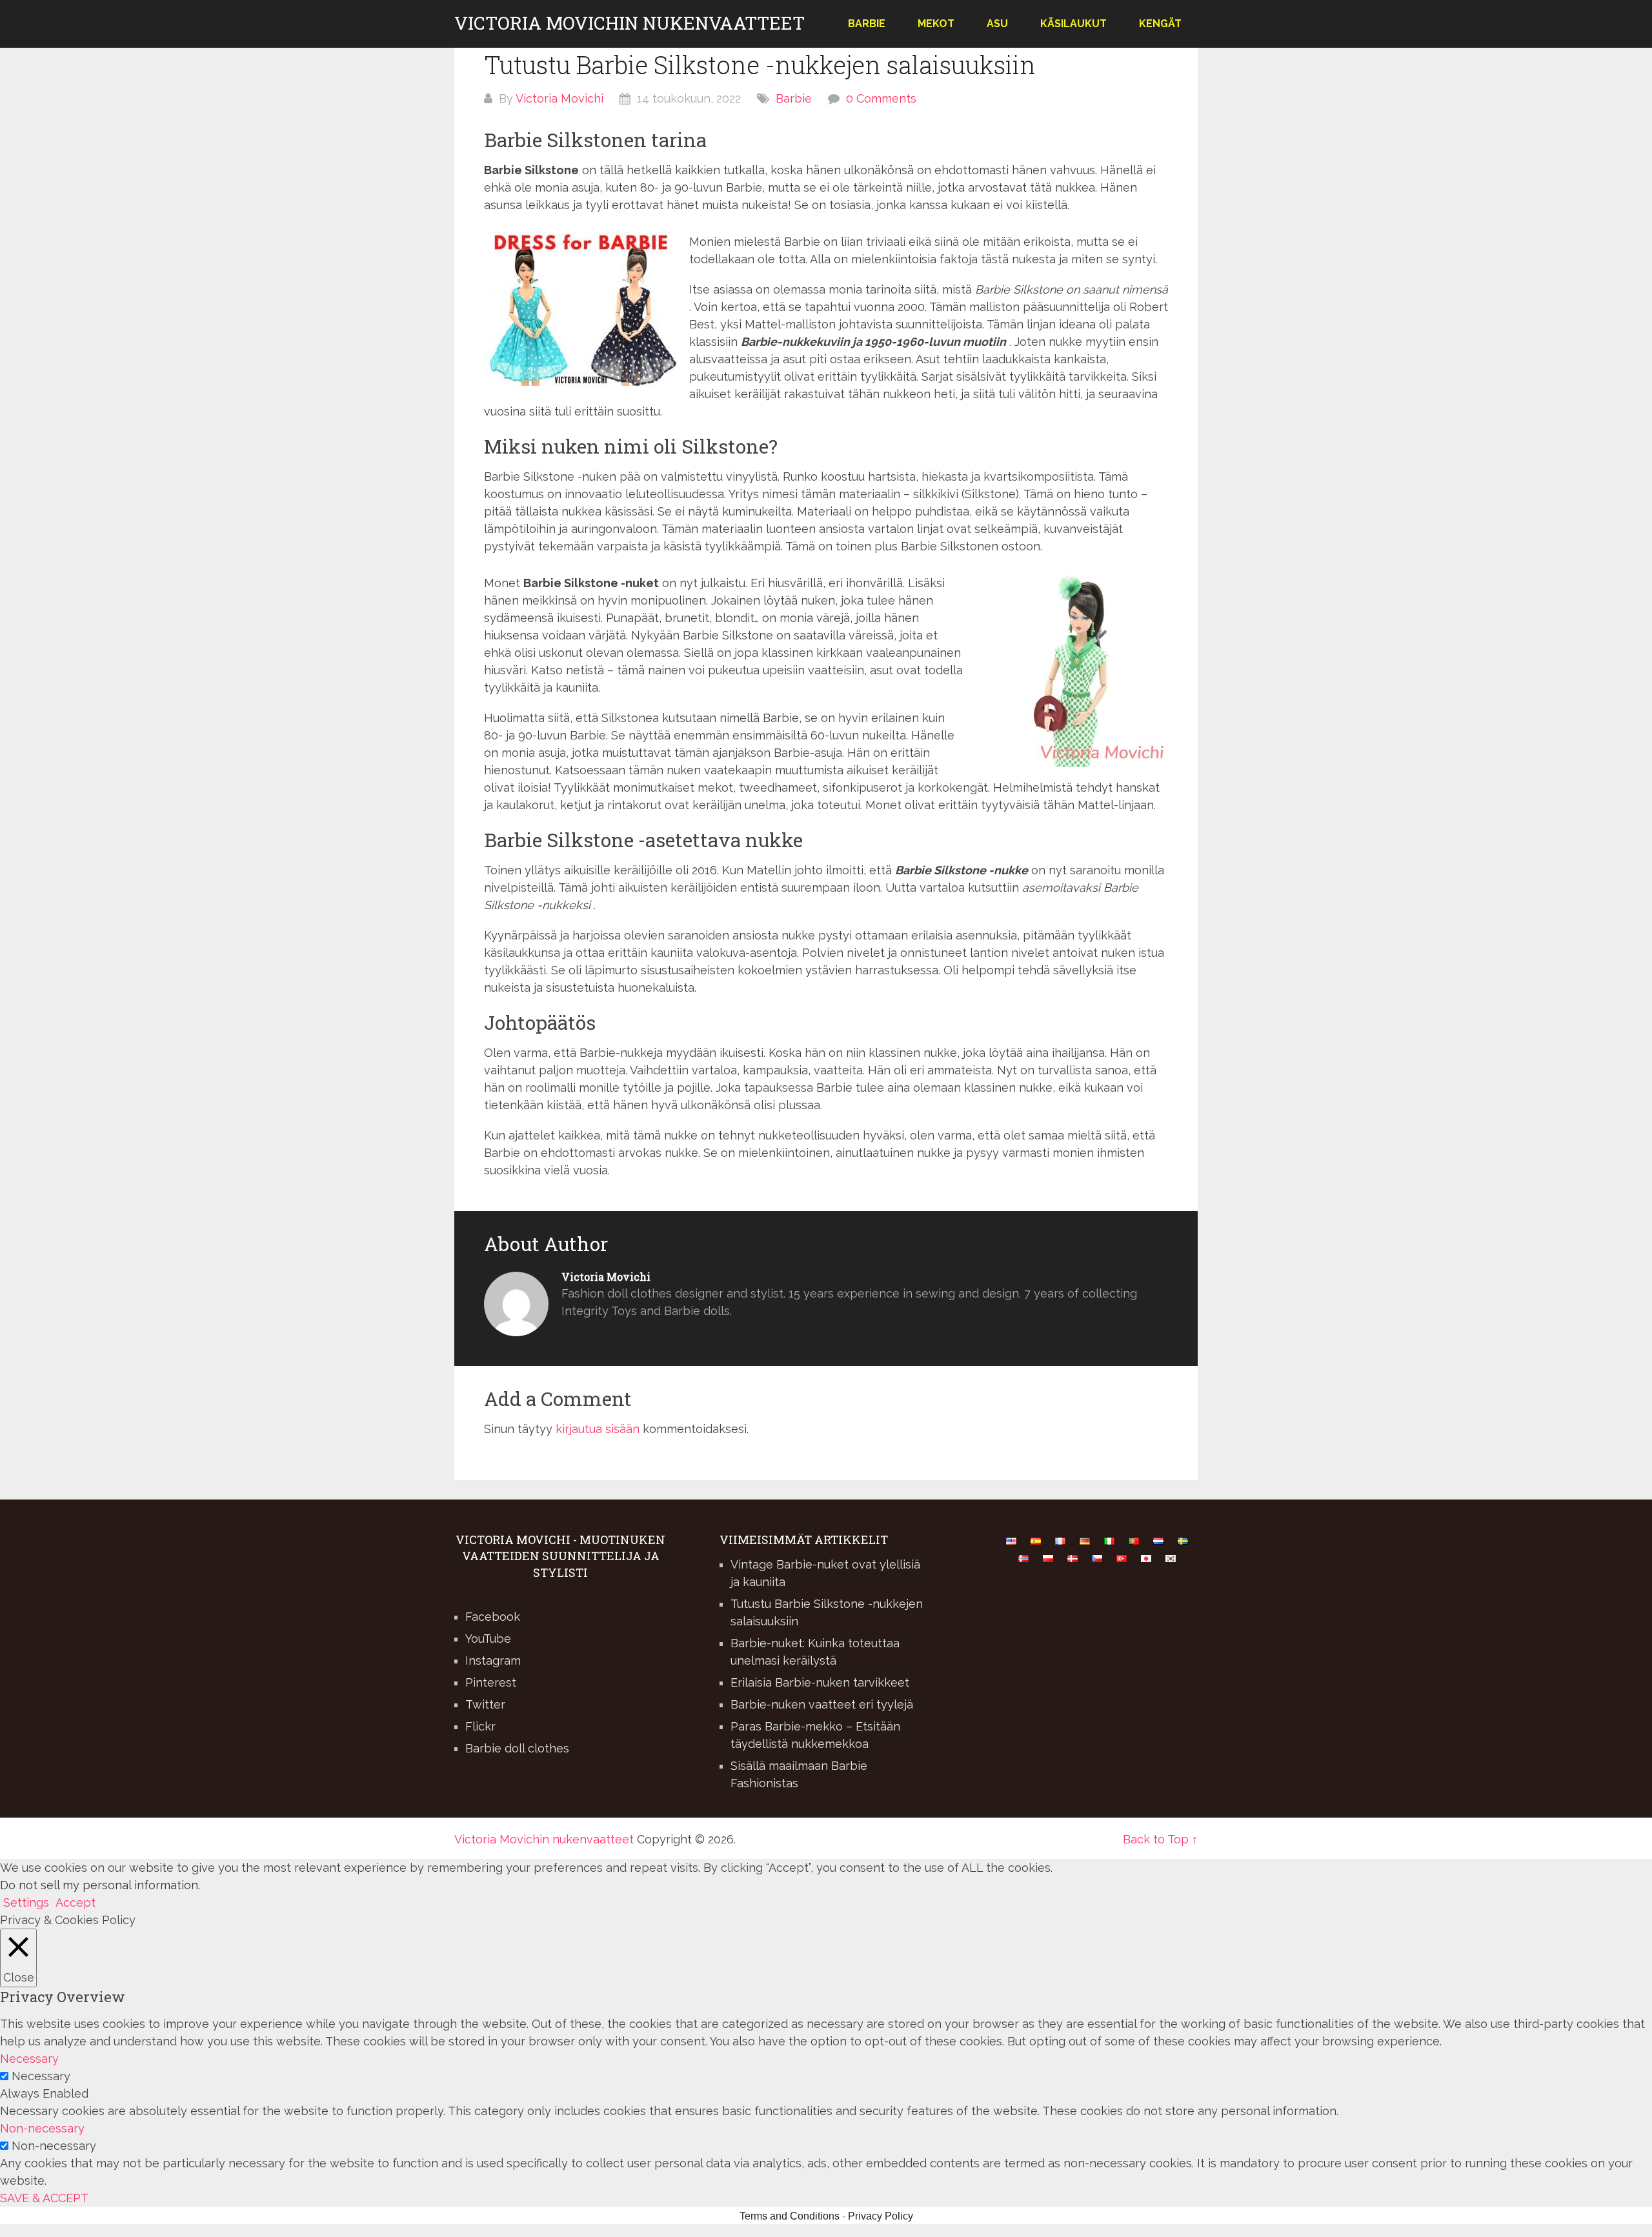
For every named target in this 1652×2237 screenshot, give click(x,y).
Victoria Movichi (559, 98)
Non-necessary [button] (42, 2128)
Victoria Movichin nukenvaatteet (630, 23)
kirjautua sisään (598, 1429)
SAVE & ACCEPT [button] (44, 2198)
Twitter (485, 1704)
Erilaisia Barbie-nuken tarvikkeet (820, 1682)
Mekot (936, 24)
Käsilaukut (1073, 24)
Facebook (493, 1617)
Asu (997, 24)
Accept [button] (76, 1902)
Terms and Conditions (790, 2216)
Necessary (41, 2076)
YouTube (488, 1639)
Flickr (480, 1726)
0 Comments (881, 98)
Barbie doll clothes (517, 1748)
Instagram (493, 1660)
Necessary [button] (29, 2059)
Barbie (867, 24)
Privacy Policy (881, 2216)
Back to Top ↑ (1160, 1839)
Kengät (1160, 24)
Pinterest (491, 1682)
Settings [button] (26, 1902)
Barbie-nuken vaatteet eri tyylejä (822, 1704)
